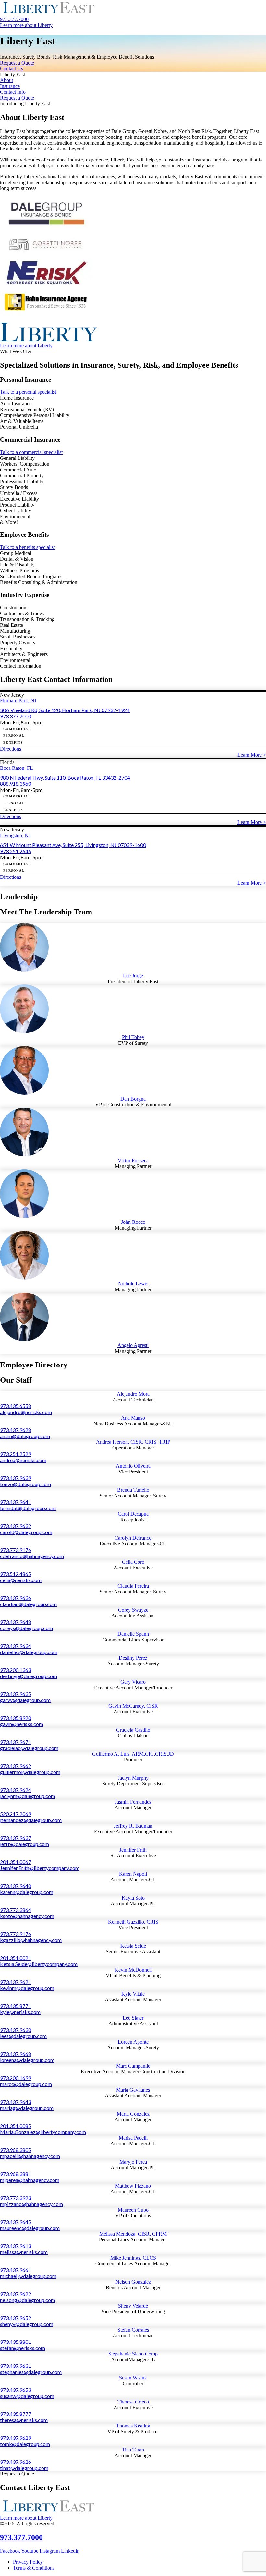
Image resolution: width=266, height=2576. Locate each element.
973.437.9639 (16, 1478)
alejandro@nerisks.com (26, 1412)
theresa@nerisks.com (24, 2420)
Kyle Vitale (133, 1994)
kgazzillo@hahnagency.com (31, 1940)
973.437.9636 (16, 1598)
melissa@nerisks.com (24, 2252)
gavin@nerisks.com (22, 1724)
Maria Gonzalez (133, 2114)
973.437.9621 (16, 1982)
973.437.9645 (16, 2222)
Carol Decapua (133, 1514)
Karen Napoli (133, 1874)
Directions (11, 749)
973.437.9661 (16, 2270)
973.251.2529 (16, 1454)
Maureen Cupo (133, 2210)
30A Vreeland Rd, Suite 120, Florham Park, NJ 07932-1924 (65, 710)
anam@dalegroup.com (25, 1436)
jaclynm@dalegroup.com (28, 1796)
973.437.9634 (16, 1646)
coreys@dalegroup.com (26, 1628)
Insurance (10, 86)
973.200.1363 (16, 1670)
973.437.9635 (16, 1694)
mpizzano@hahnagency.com (31, 2204)
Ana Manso (133, 1418)
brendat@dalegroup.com (28, 1508)
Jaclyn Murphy (133, 1778)
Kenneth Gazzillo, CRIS (133, 1922)
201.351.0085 (16, 2126)
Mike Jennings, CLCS (133, 2258)
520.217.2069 (16, 1814)
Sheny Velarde (133, 2306)
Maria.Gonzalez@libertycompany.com (43, 2132)
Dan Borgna (133, 1099)
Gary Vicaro (133, 1682)
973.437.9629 (16, 2438)
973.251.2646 (16, 851)
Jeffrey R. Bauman (133, 1826)
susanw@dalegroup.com (27, 2396)
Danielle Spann (133, 1634)
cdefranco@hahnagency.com (32, 1556)
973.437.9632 (16, 1526)
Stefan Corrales (133, 2330)
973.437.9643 (16, 2102)
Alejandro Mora (133, 1394)
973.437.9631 (16, 2366)
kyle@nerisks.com (20, 2012)
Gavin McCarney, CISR (133, 1706)
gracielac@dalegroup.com (29, 1748)
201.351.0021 (16, 1958)
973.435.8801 (16, 2342)
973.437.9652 (16, 2318)
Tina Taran (133, 2450)
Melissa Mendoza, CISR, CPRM (133, 2234)
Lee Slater (133, 2018)
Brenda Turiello (133, 1490)
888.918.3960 (16, 784)
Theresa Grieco (133, 2402)
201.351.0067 (16, 1862)
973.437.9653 (16, 2390)
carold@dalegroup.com (26, 1532)
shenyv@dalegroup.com (27, 2324)
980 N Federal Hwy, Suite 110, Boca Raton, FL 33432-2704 (65, 777)
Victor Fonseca (133, 1160)
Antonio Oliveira (133, 1466)
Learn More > (252, 755)
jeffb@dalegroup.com (24, 1844)
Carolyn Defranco (133, 1538)
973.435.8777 (16, 2414)
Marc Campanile (133, 2066)
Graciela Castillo (133, 1730)
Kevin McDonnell (133, 1970)
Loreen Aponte (133, 2042)
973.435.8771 (16, 2006)
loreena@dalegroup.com (27, 2060)
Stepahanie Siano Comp (133, 2354)
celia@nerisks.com (21, 1580)
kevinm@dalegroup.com (27, 1988)
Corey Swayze (133, 1610)
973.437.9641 (16, 1502)
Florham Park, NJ (18, 701)
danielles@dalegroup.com (29, 1652)
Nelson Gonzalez (133, 2282)
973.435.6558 (16, 1406)
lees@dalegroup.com (23, 2036)
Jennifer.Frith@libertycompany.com (40, 1868)
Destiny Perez (133, 1658)
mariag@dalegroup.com (27, 2108)
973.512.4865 (16, 1574)
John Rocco (133, 1222)
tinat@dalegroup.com (24, 2468)
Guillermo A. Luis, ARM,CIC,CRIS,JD (133, 1754)
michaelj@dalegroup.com (28, 2276)
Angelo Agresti (133, 1345)
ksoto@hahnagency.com (27, 1916)
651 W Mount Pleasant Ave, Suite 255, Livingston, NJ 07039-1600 (73, 845)
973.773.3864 (16, 1910)
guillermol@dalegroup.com (30, 1772)
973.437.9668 (16, 2054)
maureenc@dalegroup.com (30, 2228)
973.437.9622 (16, 2294)
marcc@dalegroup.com (26, 2084)
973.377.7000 (16, 716)
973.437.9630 (16, 2030)
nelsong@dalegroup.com (28, 2300)
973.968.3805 (16, 2150)
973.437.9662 (16, 1766)
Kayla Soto (133, 1898)
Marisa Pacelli (133, 2138)
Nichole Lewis (133, 1284)
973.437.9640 (16, 1886)
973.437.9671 (16, 1742)
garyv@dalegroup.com (25, 1700)
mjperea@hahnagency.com (30, 2180)
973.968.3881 (16, 2174)
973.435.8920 (16, 1718)
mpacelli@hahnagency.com (30, 2156)
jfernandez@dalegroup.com (31, 1820)
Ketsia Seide (133, 1946)
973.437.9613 (16, 2246)
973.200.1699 (16, 2078)
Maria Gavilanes (133, 2090)
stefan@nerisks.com (23, 2348)
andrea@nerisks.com (23, 1460)
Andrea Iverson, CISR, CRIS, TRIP (133, 1442)
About (6, 80)
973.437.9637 (16, 1838)
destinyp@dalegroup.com (29, 1676)
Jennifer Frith (133, 1850)
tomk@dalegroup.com (25, 2444)
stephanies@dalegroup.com (31, 2372)
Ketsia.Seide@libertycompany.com (39, 1964)
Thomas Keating (133, 2426)
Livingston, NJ (15, 835)
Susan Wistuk (133, 2378)
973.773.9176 (16, 1550)
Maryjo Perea (133, 2162)
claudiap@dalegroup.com (28, 1604)
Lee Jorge (133, 976)
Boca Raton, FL (17, 768)
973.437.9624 (16, 1790)
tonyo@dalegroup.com (25, 1484)
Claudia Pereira (133, 1586)
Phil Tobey (133, 1037)
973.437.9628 (16, 1430)
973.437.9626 (16, 2462)
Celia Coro (133, 1562)
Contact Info (13, 92)
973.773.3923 (16, 2198)
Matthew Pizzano (133, 2186)
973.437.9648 (16, 1622)
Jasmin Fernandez (133, 1802)
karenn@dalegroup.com (27, 1892)
